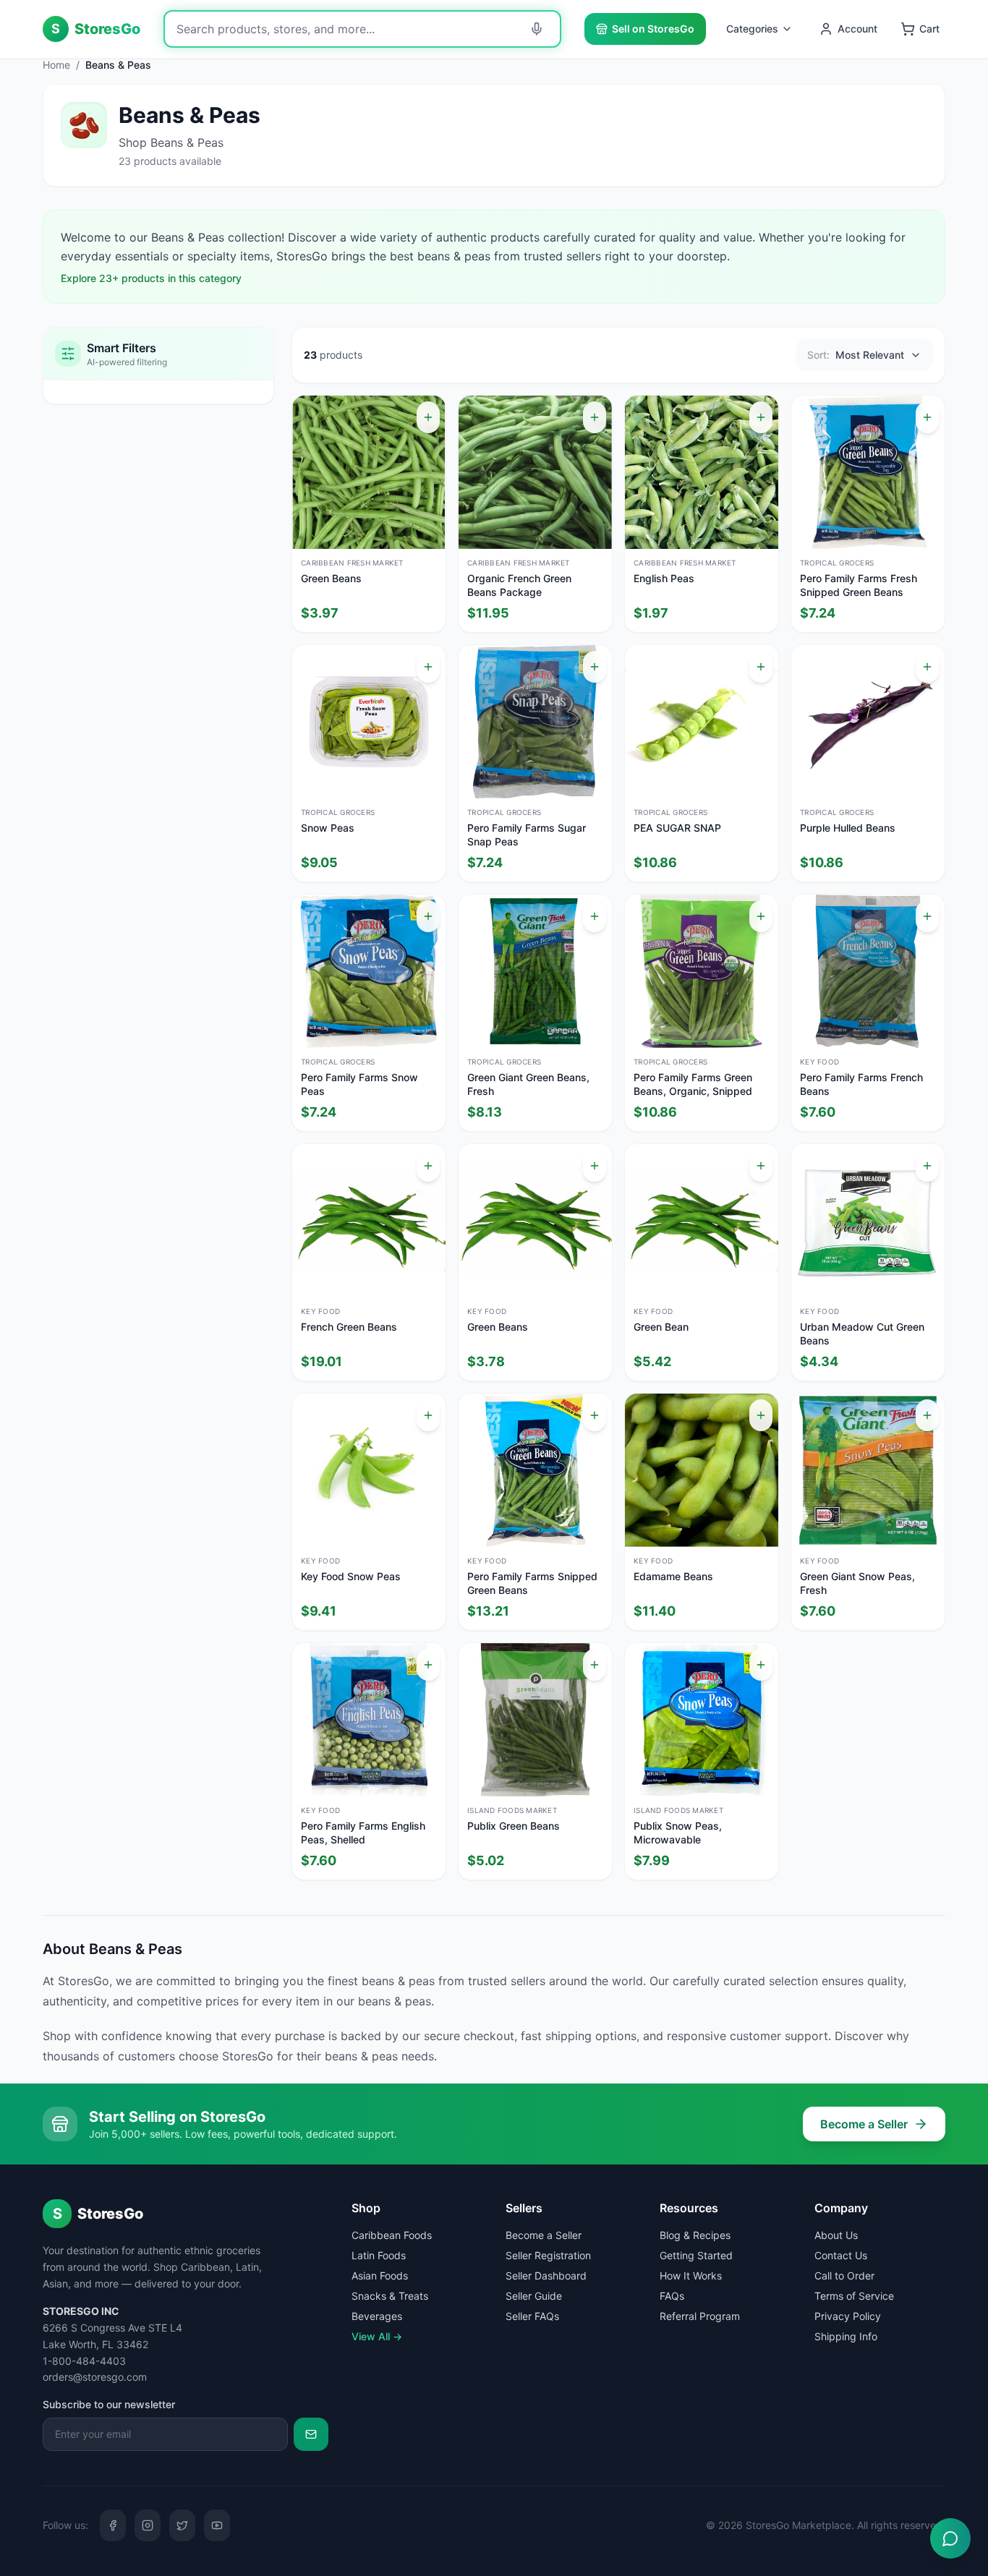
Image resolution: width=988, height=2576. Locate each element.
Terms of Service (854, 2296)
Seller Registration (548, 2255)
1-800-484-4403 (84, 2361)
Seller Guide (534, 2296)
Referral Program (700, 2316)
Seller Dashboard (546, 2276)
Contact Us (841, 2255)
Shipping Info (846, 2336)
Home (56, 65)
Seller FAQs (532, 2316)
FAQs (672, 2296)
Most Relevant (856, 355)
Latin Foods (379, 2255)
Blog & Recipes (695, 2235)
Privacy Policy (848, 2316)
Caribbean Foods (392, 2235)
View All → (377, 2336)
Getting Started (696, 2255)
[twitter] (182, 2525)
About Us (836, 2235)
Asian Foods (380, 2276)
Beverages (377, 2316)
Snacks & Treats (390, 2296)
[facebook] (113, 2525)
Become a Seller (864, 2124)
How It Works (691, 2276)
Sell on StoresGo (653, 29)
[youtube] (217, 2525)
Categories (752, 29)
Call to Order (844, 2276)
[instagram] (148, 2525)
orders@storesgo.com (95, 2377)
